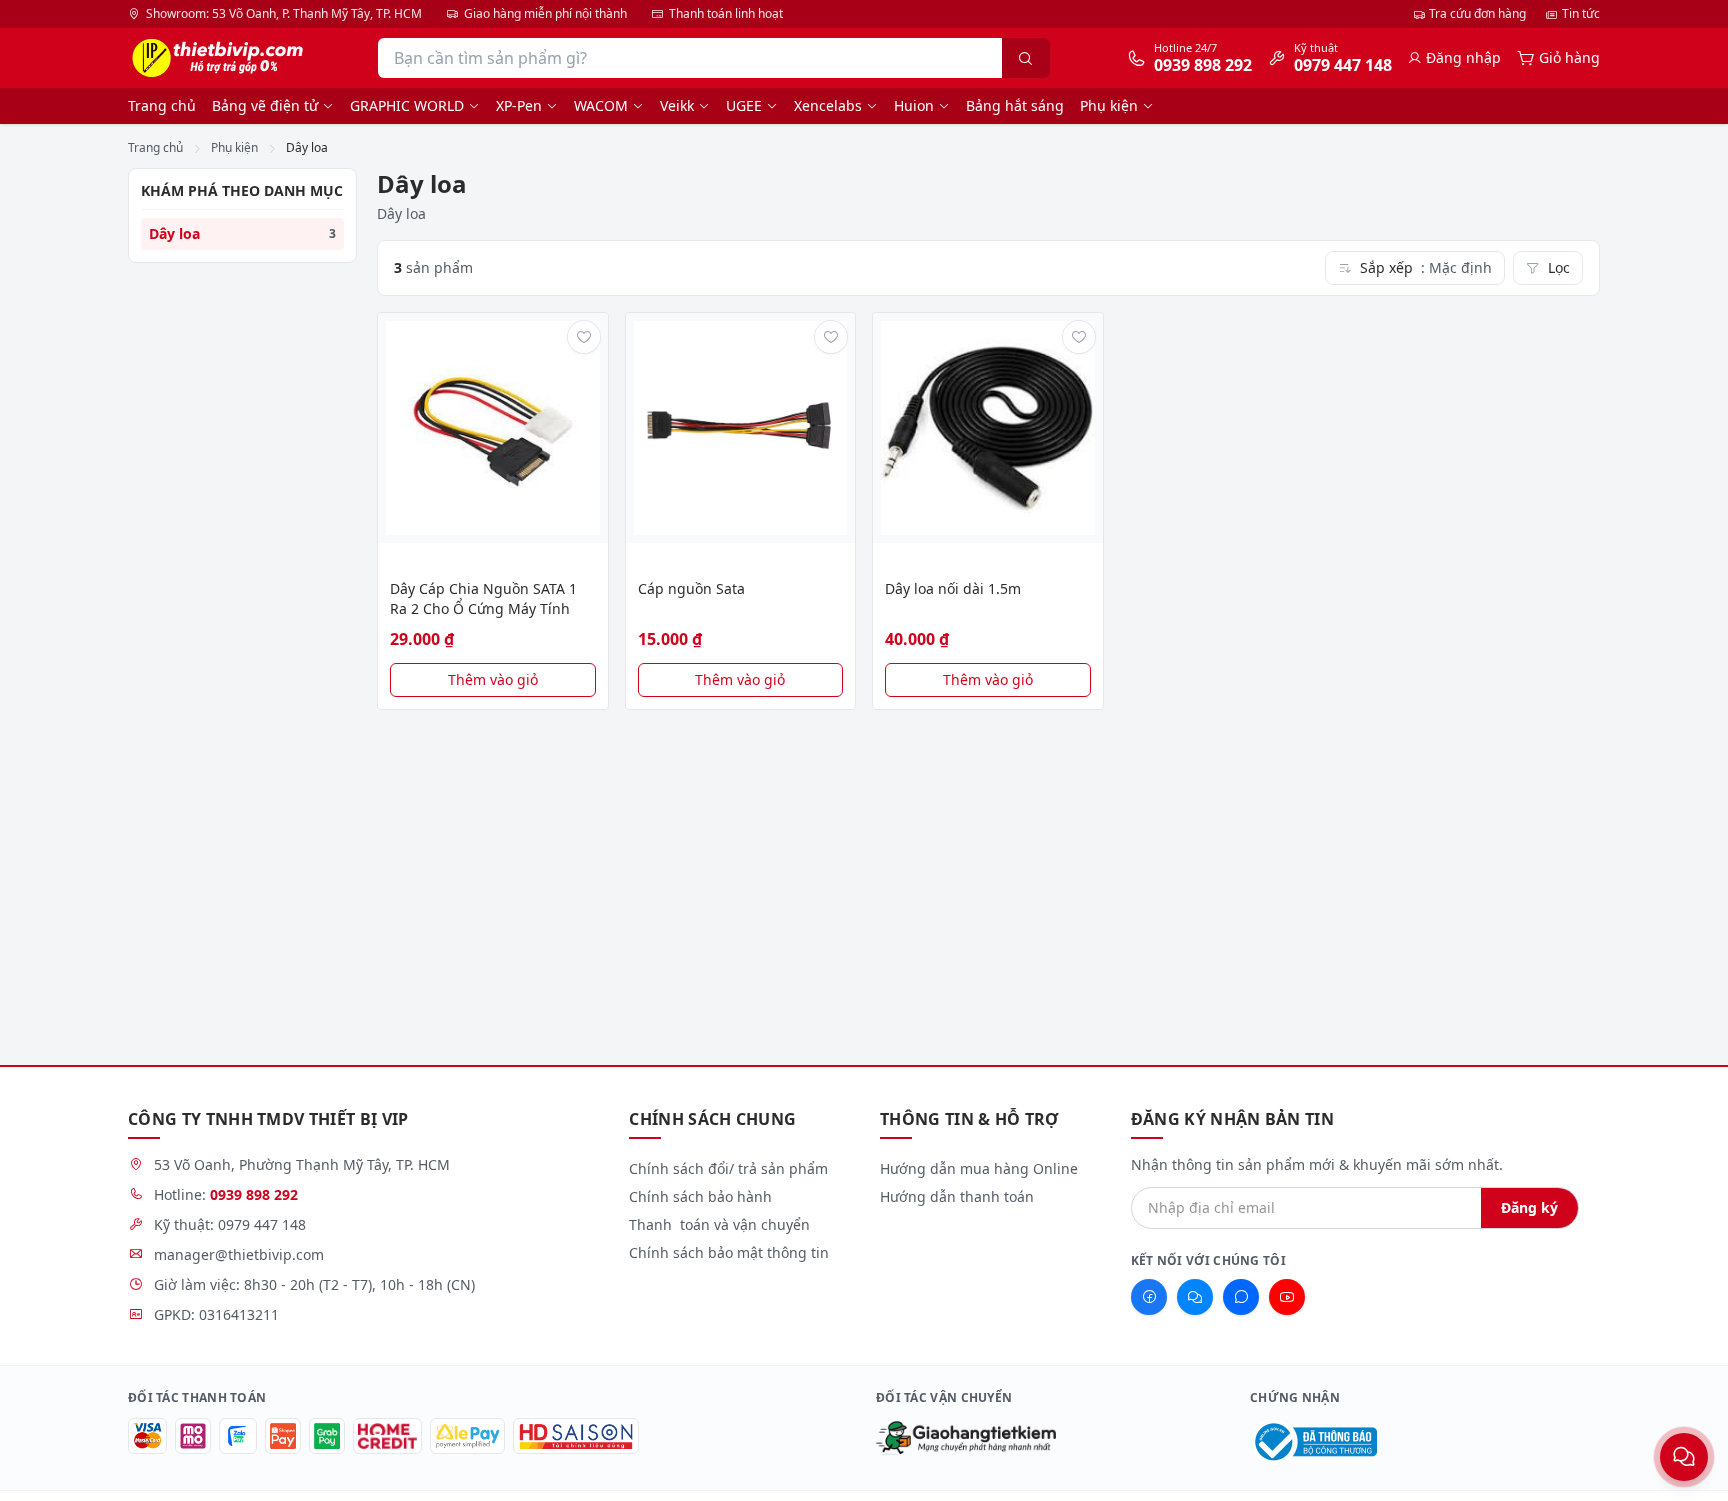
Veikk (677, 105)
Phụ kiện (1109, 105)
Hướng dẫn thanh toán (957, 1196)
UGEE (744, 105)
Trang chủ (162, 105)
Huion (914, 105)
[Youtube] (1287, 1297)
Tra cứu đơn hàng (1477, 13)
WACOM (601, 105)
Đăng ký (1529, 1207)
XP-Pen (519, 105)
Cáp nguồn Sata (691, 588)
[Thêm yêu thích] (584, 337)
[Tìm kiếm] (1026, 58)
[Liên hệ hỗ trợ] (1684, 1457)
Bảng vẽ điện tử (265, 105)
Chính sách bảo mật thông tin (729, 1252)
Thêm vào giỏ (493, 679)
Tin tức (1581, 13)
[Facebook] (1149, 1297)
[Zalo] (1241, 1297)
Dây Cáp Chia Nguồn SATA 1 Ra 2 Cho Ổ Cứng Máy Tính (483, 598)
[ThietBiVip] (215, 58)
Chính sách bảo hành (700, 1196)
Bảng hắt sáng (1015, 105)
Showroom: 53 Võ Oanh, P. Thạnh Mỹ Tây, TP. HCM (284, 14)
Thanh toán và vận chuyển (719, 1224)
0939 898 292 (254, 1194)
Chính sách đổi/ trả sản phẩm (728, 1168)
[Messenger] (1195, 1297)
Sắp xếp (1426, 267)
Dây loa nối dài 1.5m (953, 588)
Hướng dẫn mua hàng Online (979, 1168)
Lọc (1559, 267)
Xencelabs (828, 105)
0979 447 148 (262, 1224)
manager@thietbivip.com (239, 1254)
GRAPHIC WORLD (407, 105)
